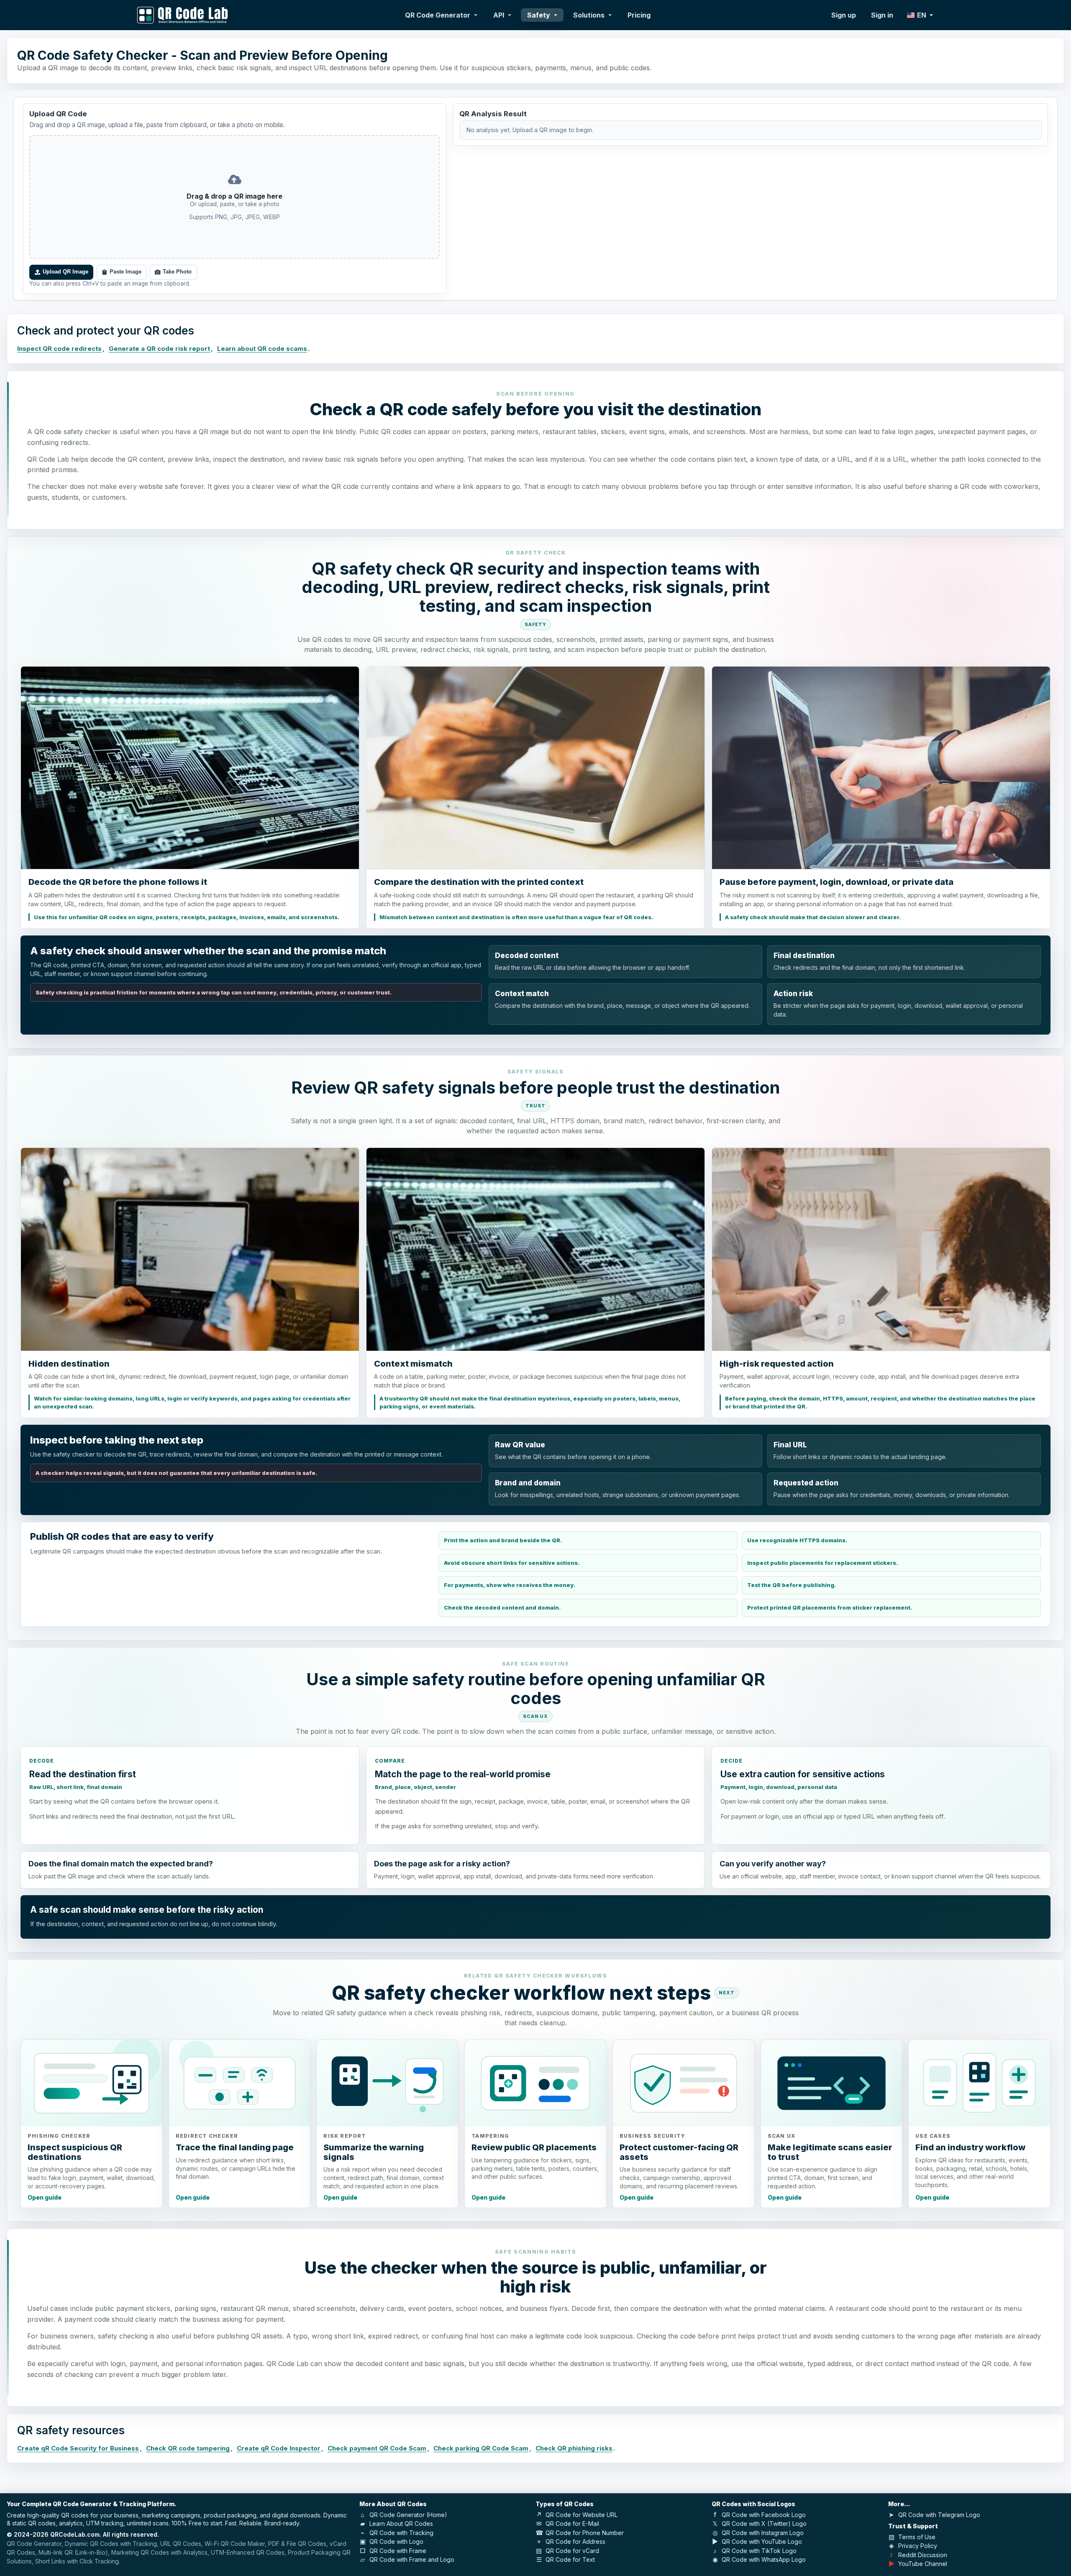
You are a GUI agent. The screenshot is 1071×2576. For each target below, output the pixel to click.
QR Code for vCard (572, 2551)
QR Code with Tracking (401, 2533)
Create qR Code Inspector (279, 2448)
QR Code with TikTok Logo (759, 2551)
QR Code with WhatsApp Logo (764, 2559)
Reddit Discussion (923, 2555)
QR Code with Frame (398, 2551)
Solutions (589, 15)
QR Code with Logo (396, 2541)
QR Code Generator (438, 15)
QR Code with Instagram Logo (763, 2533)
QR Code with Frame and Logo (412, 2559)
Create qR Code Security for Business (78, 2448)
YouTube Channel (923, 2564)
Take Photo (177, 272)
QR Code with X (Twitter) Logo (764, 2524)
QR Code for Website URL (582, 2515)
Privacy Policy (918, 2546)
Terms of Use (917, 2537)
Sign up (844, 15)
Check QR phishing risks (574, 2448)
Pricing (639, 15)
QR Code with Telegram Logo (939, 2515)
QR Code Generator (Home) (408, 2515)
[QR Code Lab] (182, 15)
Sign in (882, 15)
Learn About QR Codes (401, 2524)
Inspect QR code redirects (59, 349)
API (499, 15)
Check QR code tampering (188, 2448)
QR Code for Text (570, 2559)
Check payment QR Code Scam (377, 2448)
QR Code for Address (575, 2541)
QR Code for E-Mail (572, 2524)
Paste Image (126, 272)
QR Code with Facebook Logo (764, 2515)
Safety (539, 15)
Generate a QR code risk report (159, 349)
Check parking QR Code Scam (481, 2448)
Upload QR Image (65, 272)
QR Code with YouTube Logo (762, 2541)
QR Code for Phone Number (585, 2533)
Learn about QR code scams (262, 349)
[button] (234, 197)
